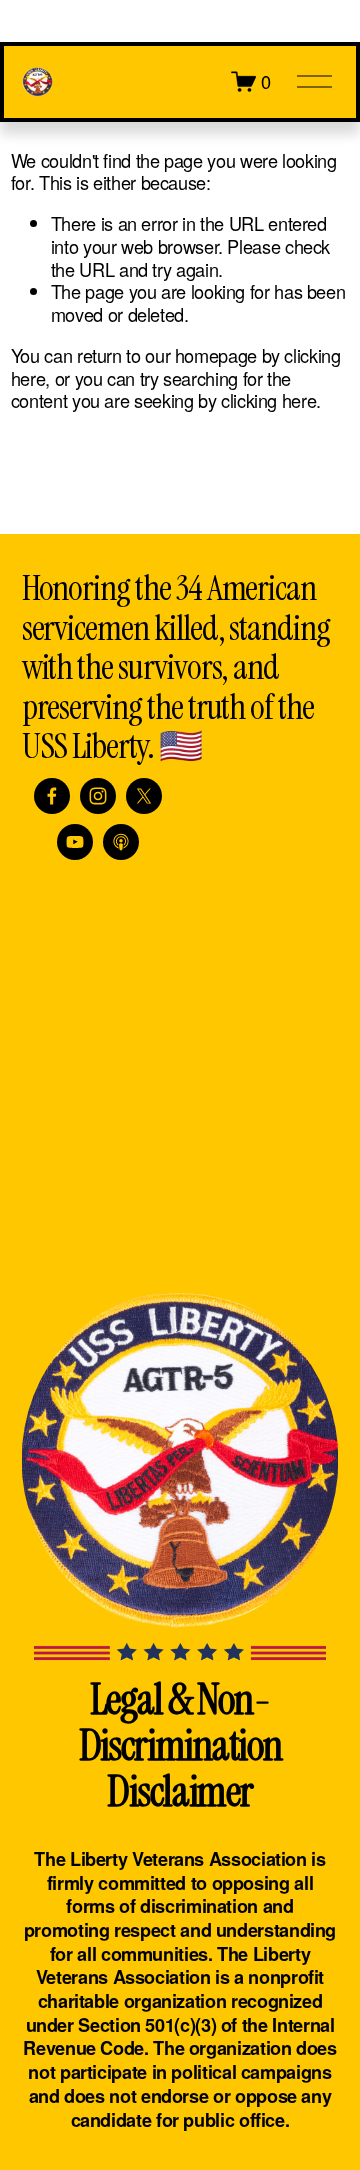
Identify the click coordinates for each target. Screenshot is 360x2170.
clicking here (268, 400)
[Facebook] (52, 796)
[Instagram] (98, 796)
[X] (144, 796)
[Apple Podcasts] (121, 842)
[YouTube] (75, 842)
